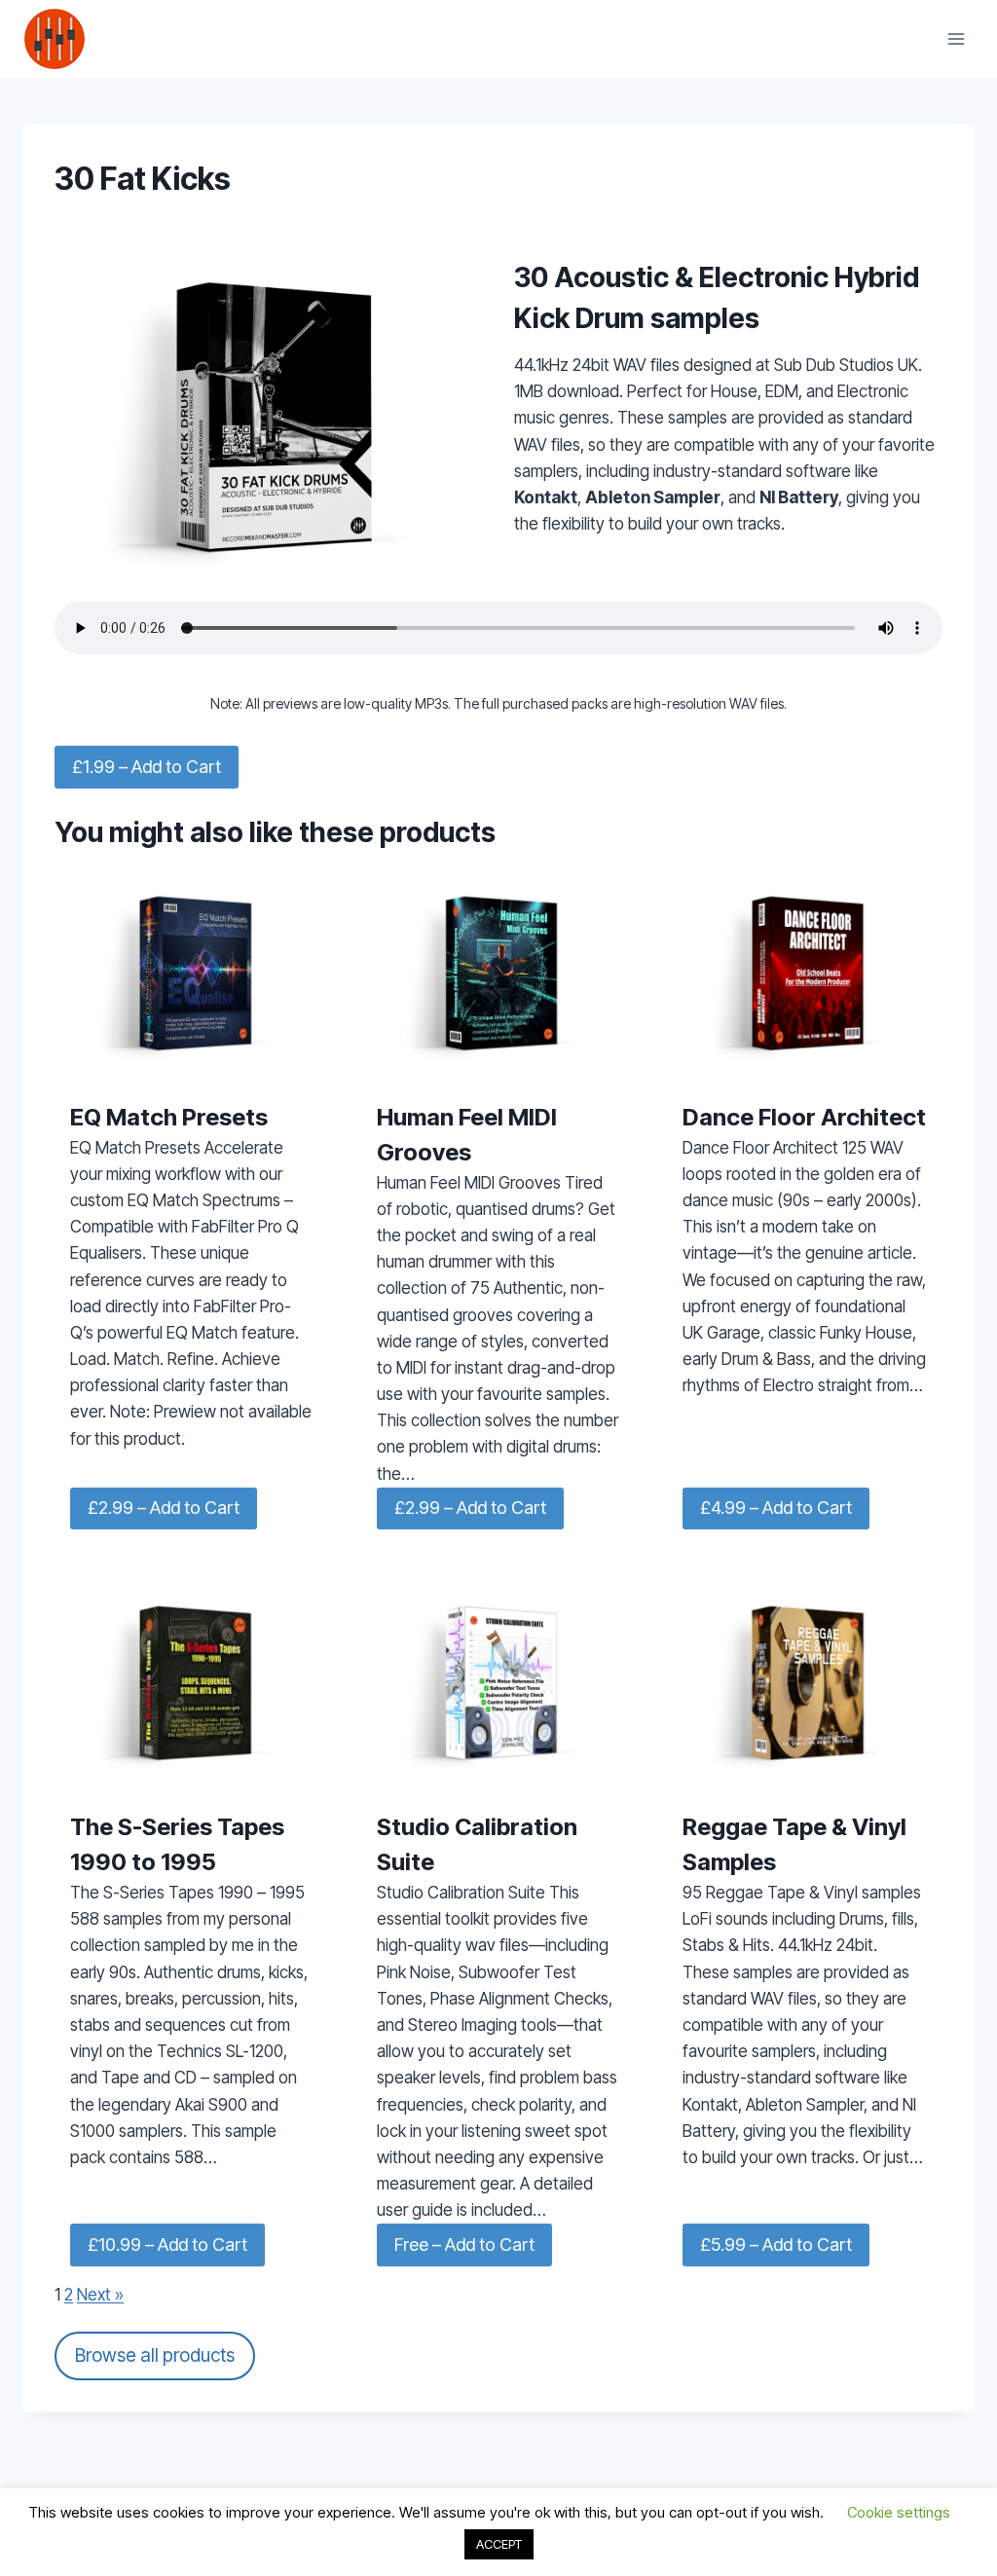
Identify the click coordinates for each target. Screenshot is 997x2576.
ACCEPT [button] (499, 2544)
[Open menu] (956, 38)
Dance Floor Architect (804, 1117)
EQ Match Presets (169, 1117)
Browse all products (155, 2355)
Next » (100, 2295)
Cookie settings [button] (899, 2512)
